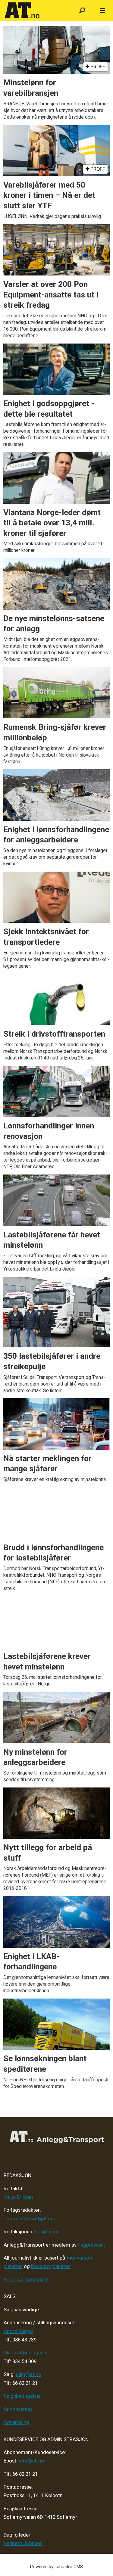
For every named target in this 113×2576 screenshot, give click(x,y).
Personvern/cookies (26, 2280)
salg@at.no (29, 2374)
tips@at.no (47, 2232)
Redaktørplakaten (51, 2266)
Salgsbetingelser (22, 2396)
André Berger (19, 2331)
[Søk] (82, 11)
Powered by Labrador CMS (56, 2567)
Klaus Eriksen (18, 2197)
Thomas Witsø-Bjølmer (30, 2219)
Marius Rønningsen (25, 2353)
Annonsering (18, 2409)
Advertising (16, 2422)
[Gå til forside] (36, 11)
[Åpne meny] (102, 11)
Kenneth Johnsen (23, 2543)
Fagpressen (91, 2245)
